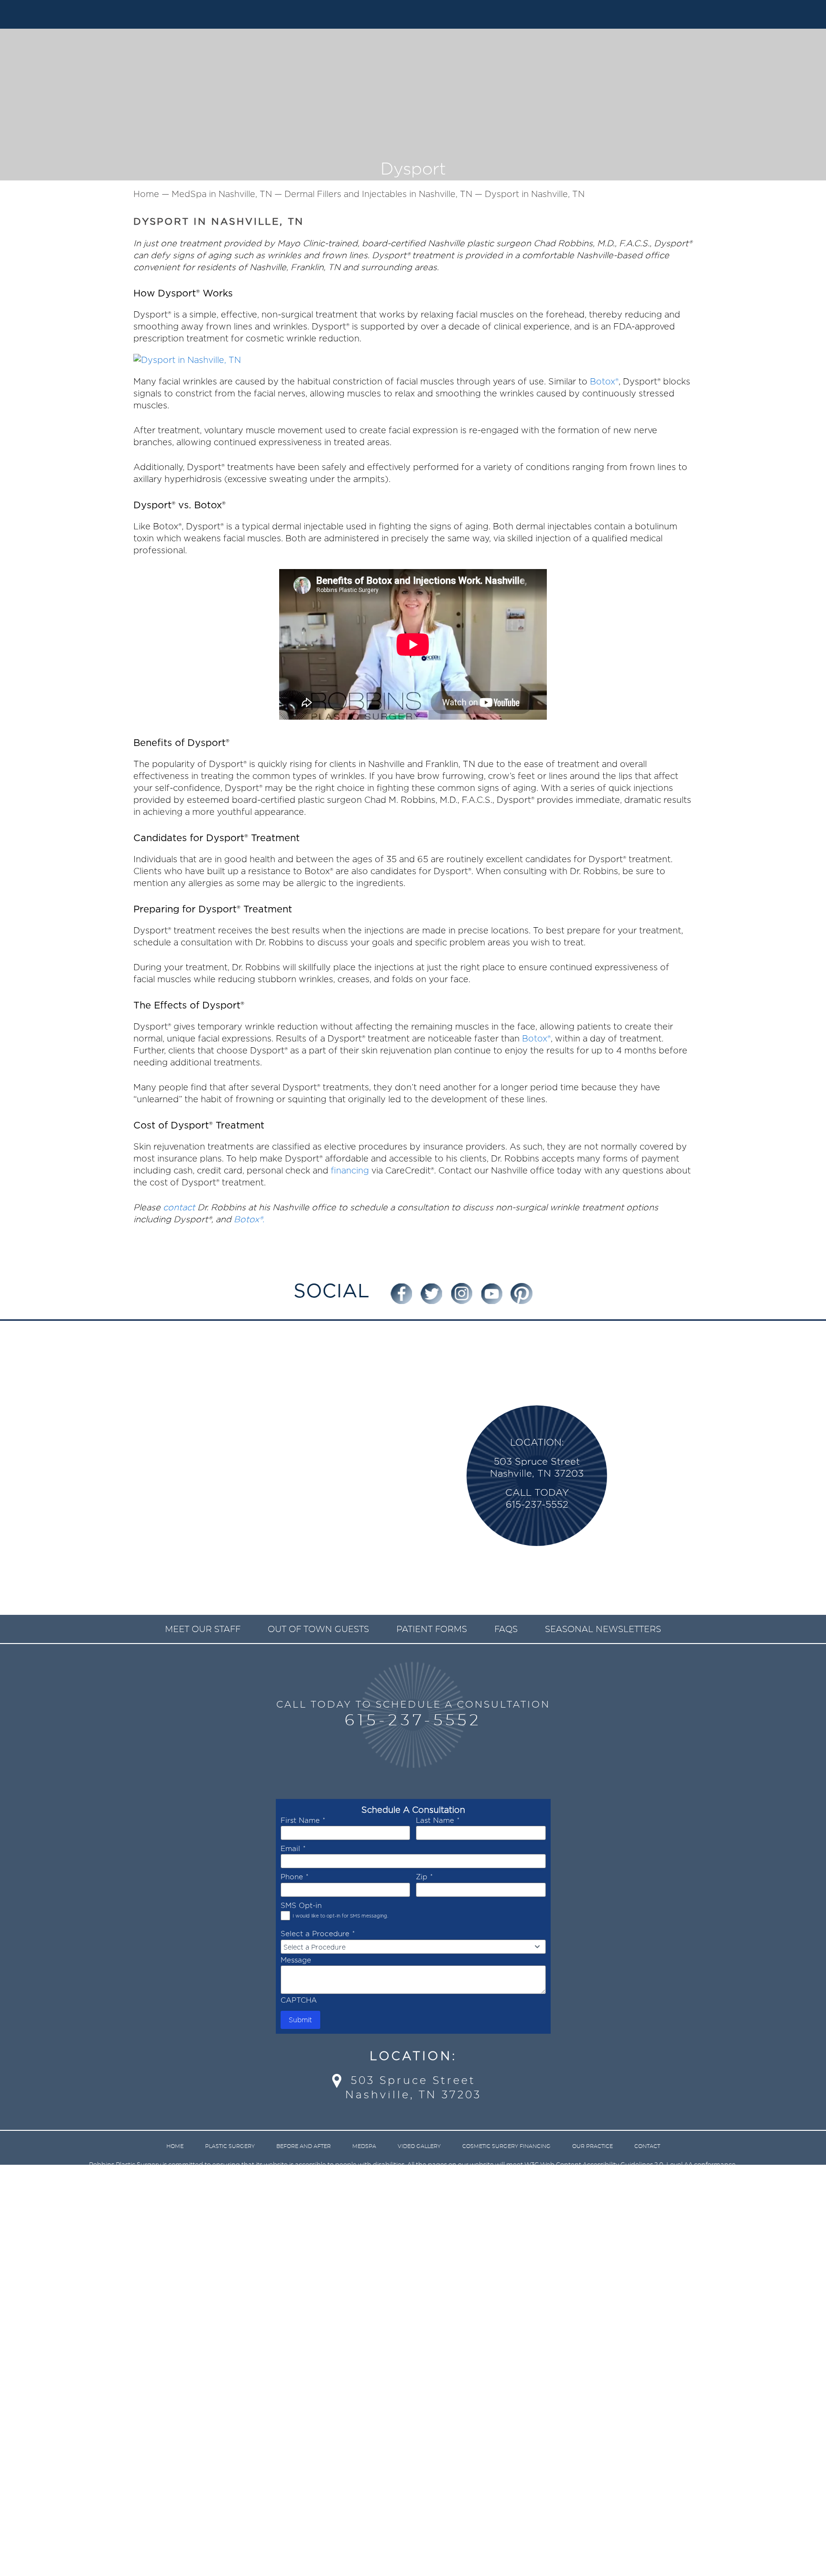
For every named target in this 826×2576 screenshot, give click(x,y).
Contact (647, 2146)
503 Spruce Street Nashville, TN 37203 (413, 2088)
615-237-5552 (413, 1721)
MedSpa (364, 2146)
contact (179, 1207)
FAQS (506, 1630)
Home (175, 2146)
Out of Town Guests (318, 1630)
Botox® (604, 381)
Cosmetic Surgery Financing (506, 2146)
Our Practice (592, 2146)
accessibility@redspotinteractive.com (433, 2177)
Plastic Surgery (230, 2146)
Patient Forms (432, 1630)
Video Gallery (419, 2146)
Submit (300, 2020)
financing (350, 1170)
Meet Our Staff (203, 1630)
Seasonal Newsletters (603, 1630)
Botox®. (249, 1219)
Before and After (304, 2146)
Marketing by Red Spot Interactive (440, 2198)
